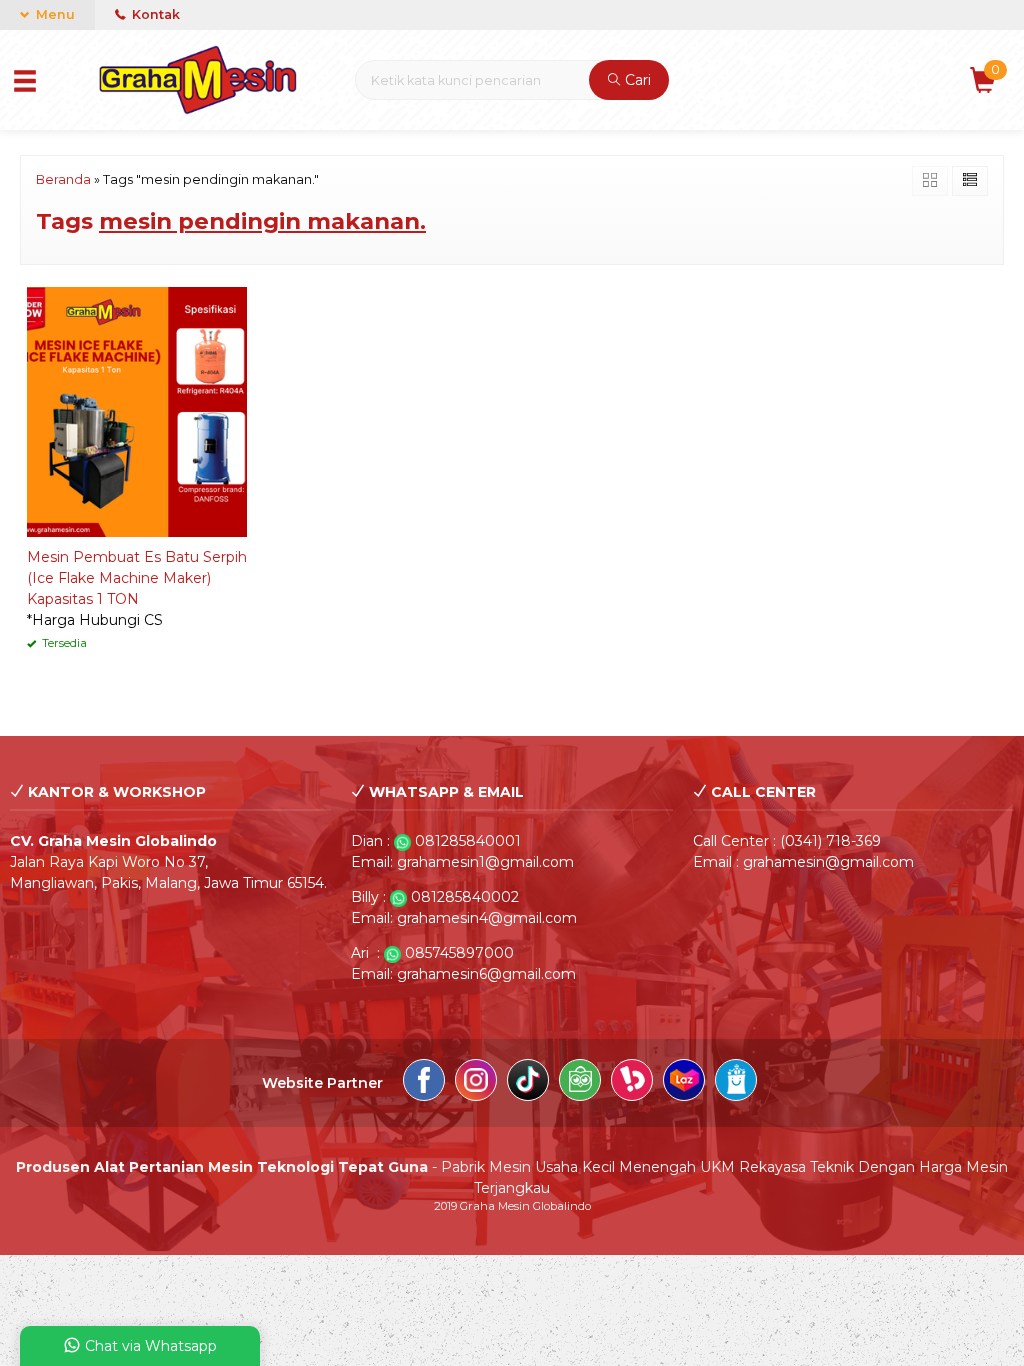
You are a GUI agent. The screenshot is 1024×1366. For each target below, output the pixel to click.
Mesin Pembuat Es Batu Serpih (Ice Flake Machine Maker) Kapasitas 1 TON (137, 578)
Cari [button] (636, 80)
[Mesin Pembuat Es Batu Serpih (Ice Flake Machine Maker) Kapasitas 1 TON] (137, 410)
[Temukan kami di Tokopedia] (580, 1083)
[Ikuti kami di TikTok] (528, 1083)
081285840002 (465, 897)
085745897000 (459, 953)
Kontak (154, 14)
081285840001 (468, 841)
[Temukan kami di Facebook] (424, 1083)
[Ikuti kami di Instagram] (476, 1083)
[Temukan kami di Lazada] (684, 1083)
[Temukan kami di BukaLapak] (632, 1083)
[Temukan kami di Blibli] (736, 1083)
